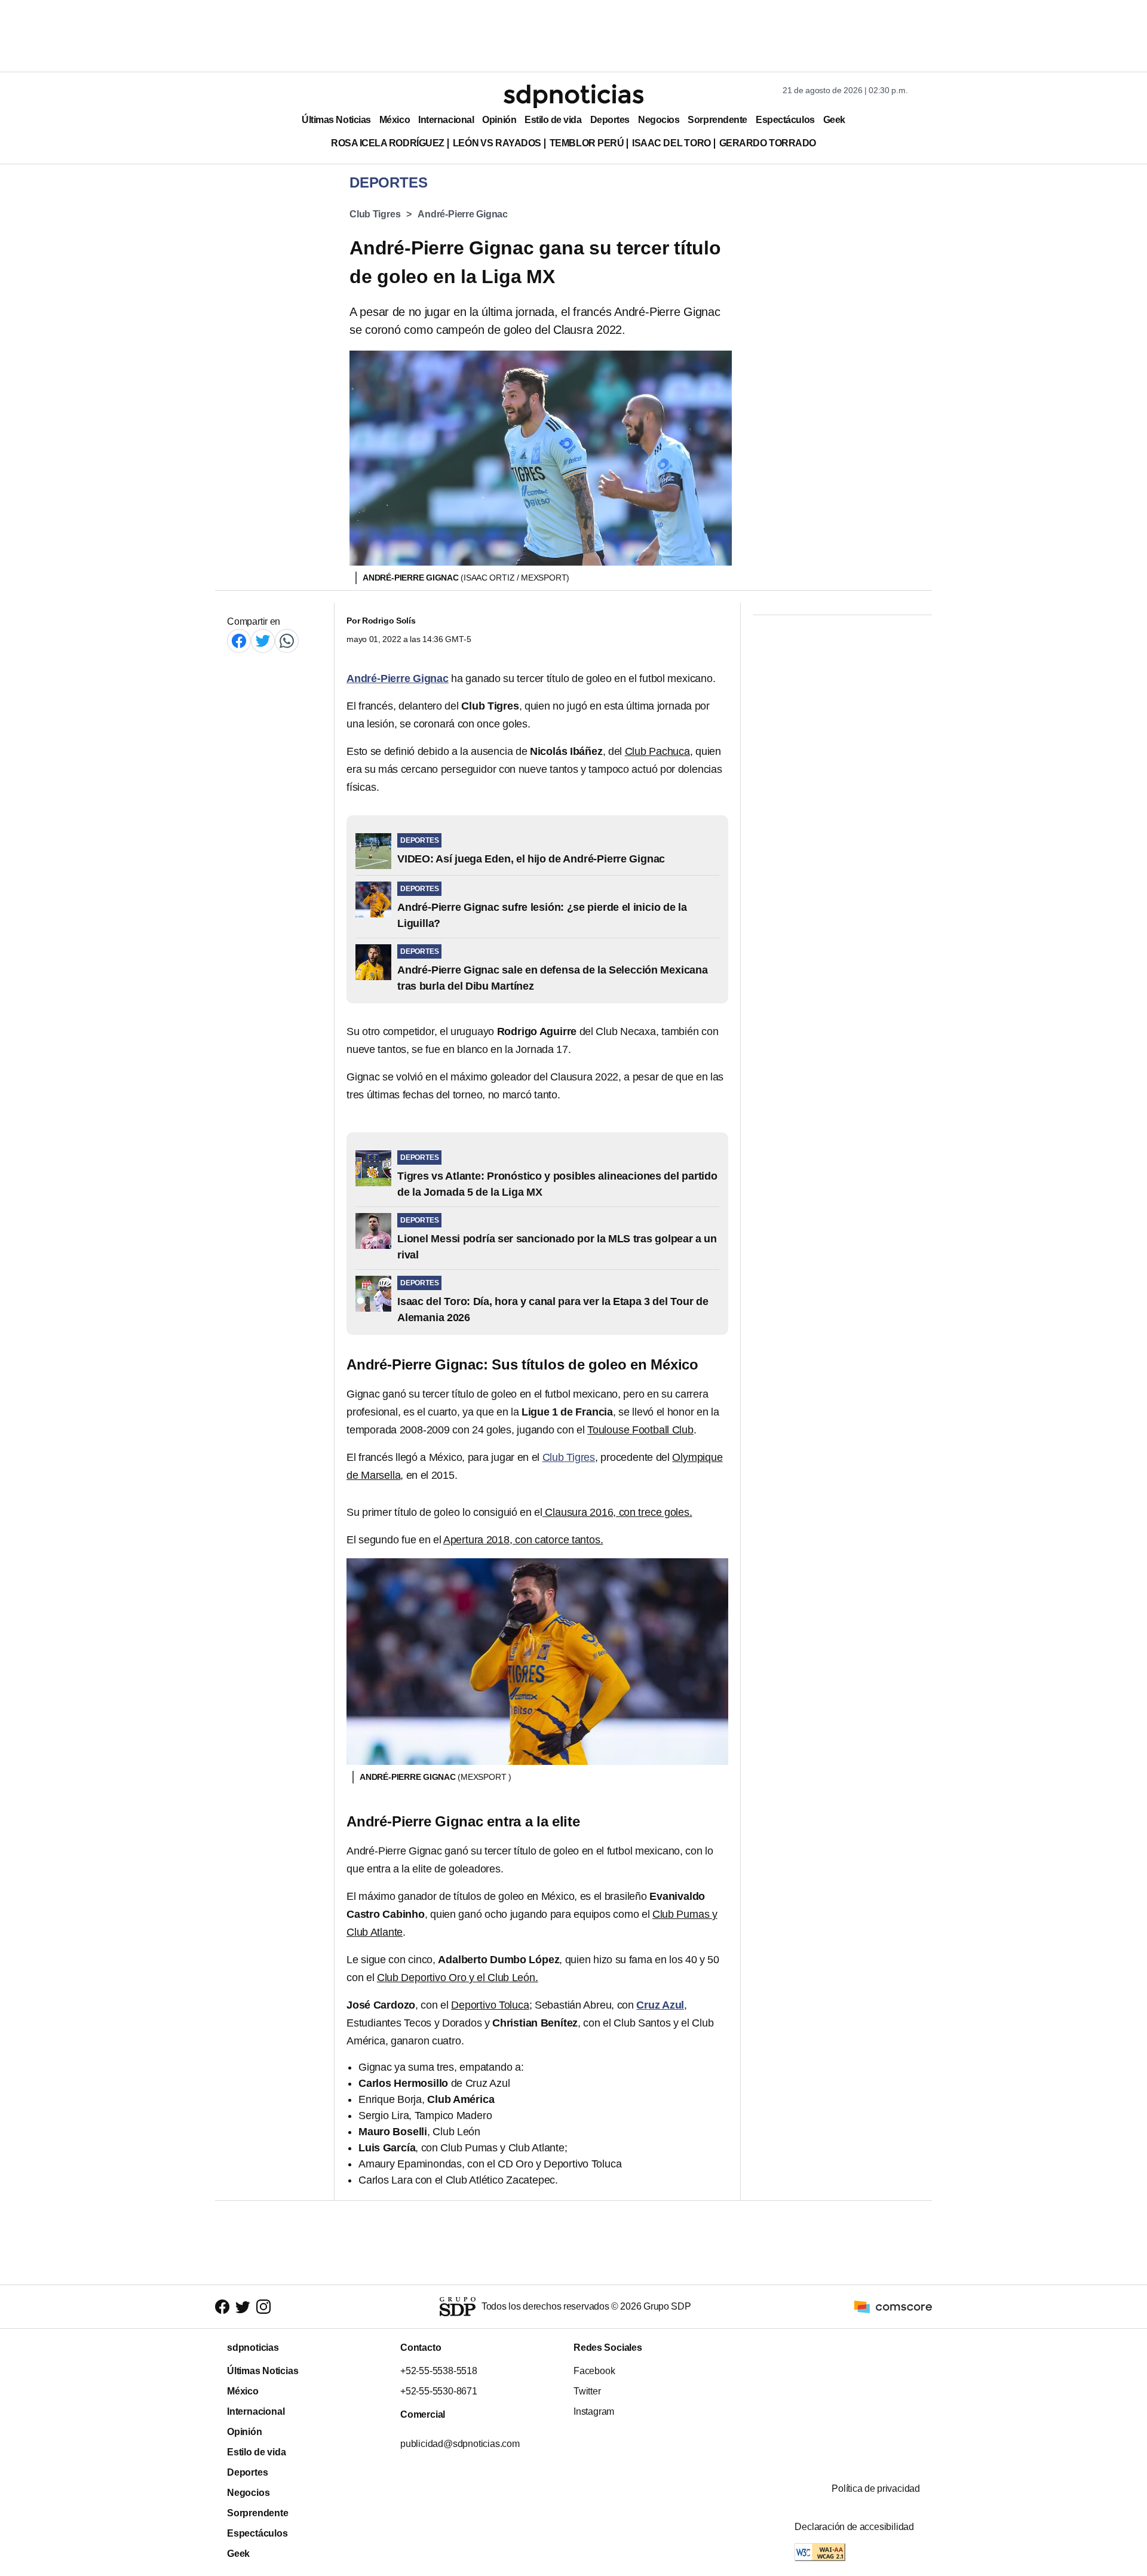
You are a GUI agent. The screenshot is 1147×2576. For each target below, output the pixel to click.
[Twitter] (263, 641)
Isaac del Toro (671, 143)
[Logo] (573, 96)
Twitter (587, 2391)
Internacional (446, 120)
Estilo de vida (553, 120)
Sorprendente (717, 120)
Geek (834, 120)
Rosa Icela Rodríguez (388, 143)
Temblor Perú (587, 143)
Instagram (594, 2411)
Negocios (659, 120)
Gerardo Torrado (768, 143)
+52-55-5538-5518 (439, 2371)
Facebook (594, 2371)
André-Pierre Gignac (463, 214)
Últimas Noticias (336, 120)
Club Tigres (375, 214)
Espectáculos (785, 120)
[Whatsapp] (287, 641)
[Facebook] (239, 641)
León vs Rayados (497, 143)
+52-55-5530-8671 (439, 2391)
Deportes (610, 120)
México (395, 120)
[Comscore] (893, 2306)
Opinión (499, 120)
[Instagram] (263, 2307)
